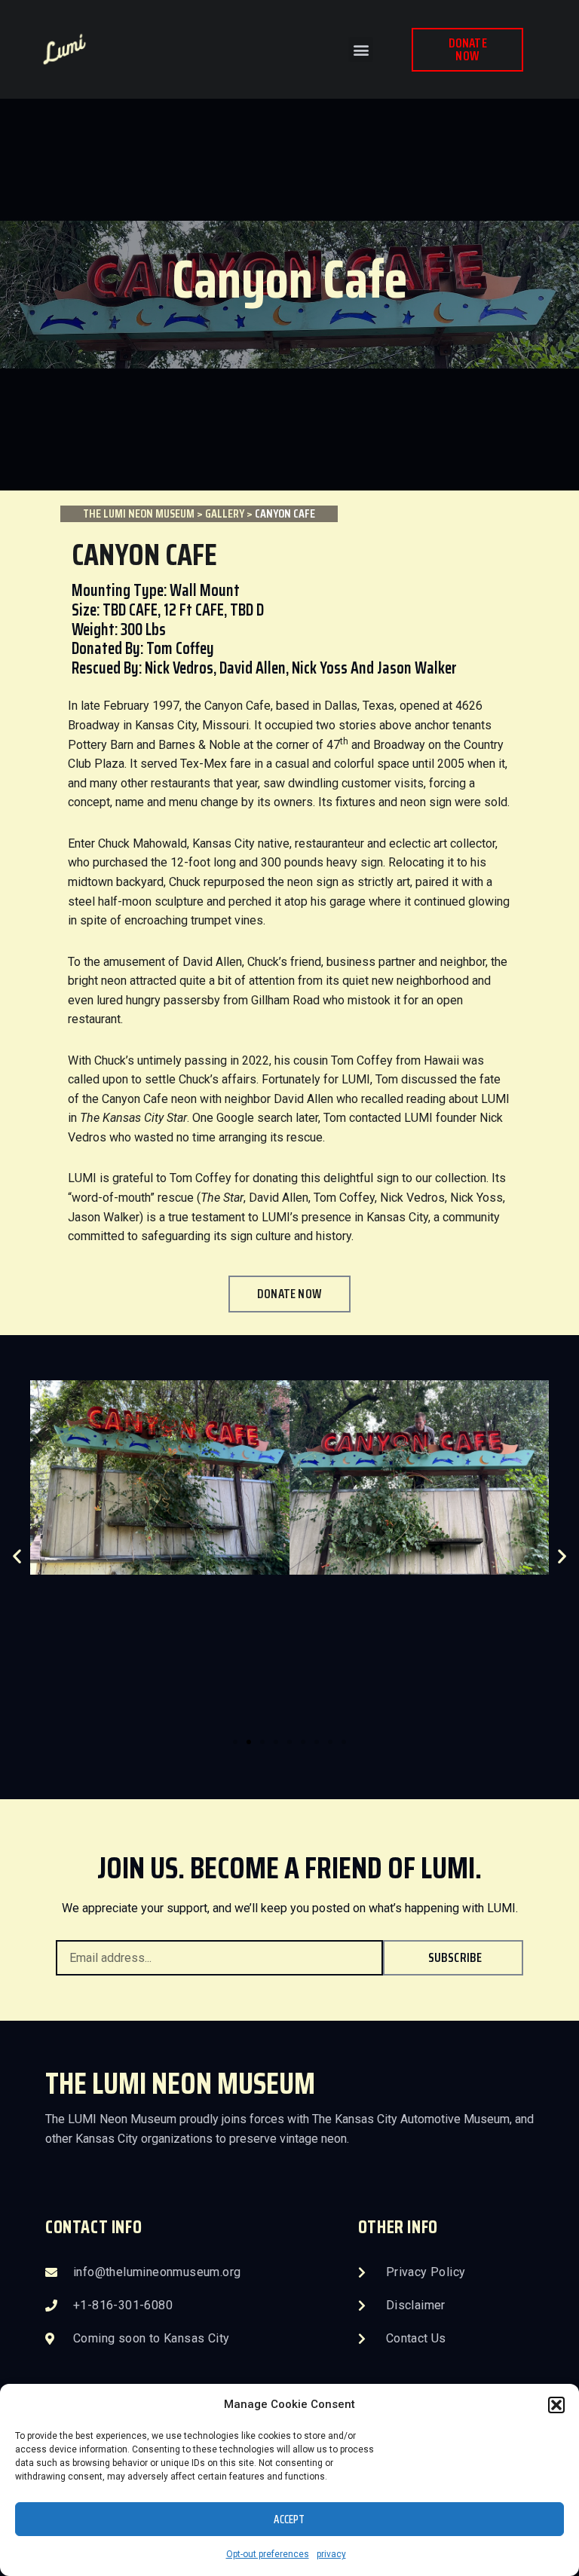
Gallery (225, 513)
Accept (289, 2519)
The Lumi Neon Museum (139, 513)
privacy (331, 2554)
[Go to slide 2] (249, 1742)
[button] (556, 2405)
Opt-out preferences (268, 2554)
